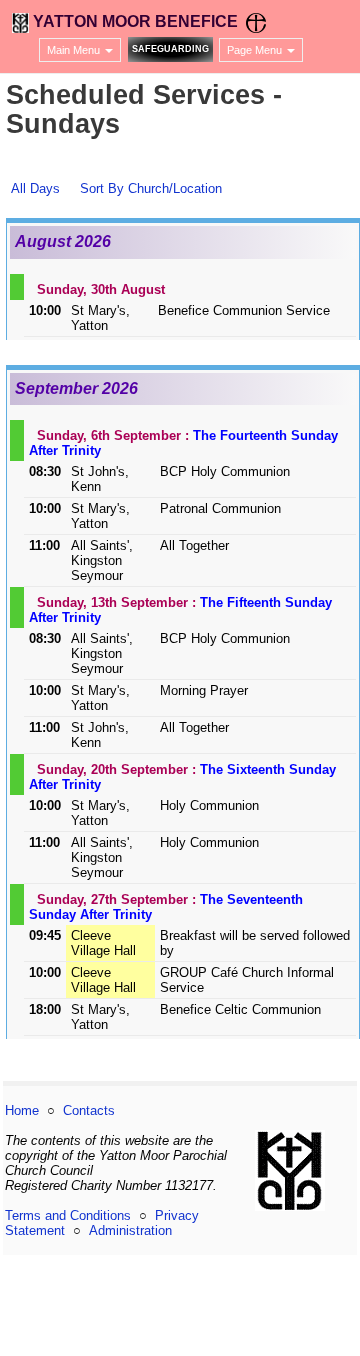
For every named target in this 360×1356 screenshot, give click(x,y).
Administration (130, 1230)
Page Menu (256, 50)
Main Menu (75, 50)
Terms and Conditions (68, 1215)
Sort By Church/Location (151, 188)
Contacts (89, 1110)
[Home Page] (20, 21)
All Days (35, 188)
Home (22, 1110)
